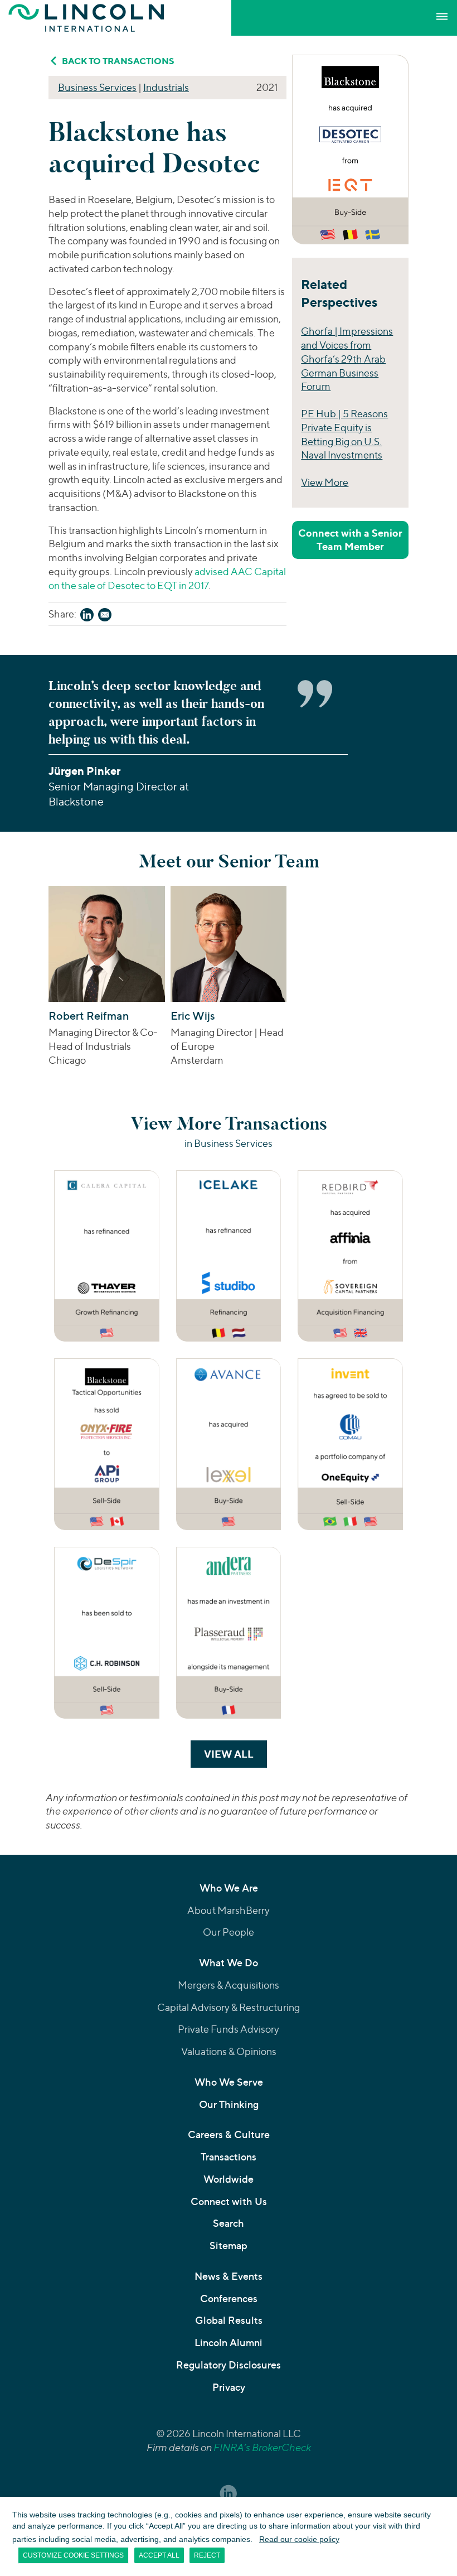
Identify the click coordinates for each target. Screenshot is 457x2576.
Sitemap (229, 2245)
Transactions (229, 2157)
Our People (229, 1932)
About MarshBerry (229, 1910)
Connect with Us (229, 2201)
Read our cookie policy (299, 2539)
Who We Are (229, 1888)
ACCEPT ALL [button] (159, 2555)
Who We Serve (229, 2082)
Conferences (229, 2298)
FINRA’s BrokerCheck (262, 2447)
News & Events (229, 2276)
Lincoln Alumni (229, 2343)
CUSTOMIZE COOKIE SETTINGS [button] (73, 2555)
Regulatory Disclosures (229, 2365)
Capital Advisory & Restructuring (229, 2007)
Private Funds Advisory (229, 2029)
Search (229, 2223)
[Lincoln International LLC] (86, 18)
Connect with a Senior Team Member (350, 540)
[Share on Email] (105, 617)
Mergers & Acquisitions (229, 1985)
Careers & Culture (229, 2134)
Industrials (166, 87)
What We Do (229, 1963)
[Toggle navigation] (442, 17)
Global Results (229, 2320)
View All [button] (235, 1754)
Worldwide (229, 2179)
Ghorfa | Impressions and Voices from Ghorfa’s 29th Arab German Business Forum (347, 359)
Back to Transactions (118, 61)
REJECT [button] (207, 2555)
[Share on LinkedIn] (87, 617)
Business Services (97, 87)
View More (325, 482)
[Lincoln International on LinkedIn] (229, 2493)
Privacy (229, 2387)
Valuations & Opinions (229, 2051)
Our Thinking (229, 2104)
